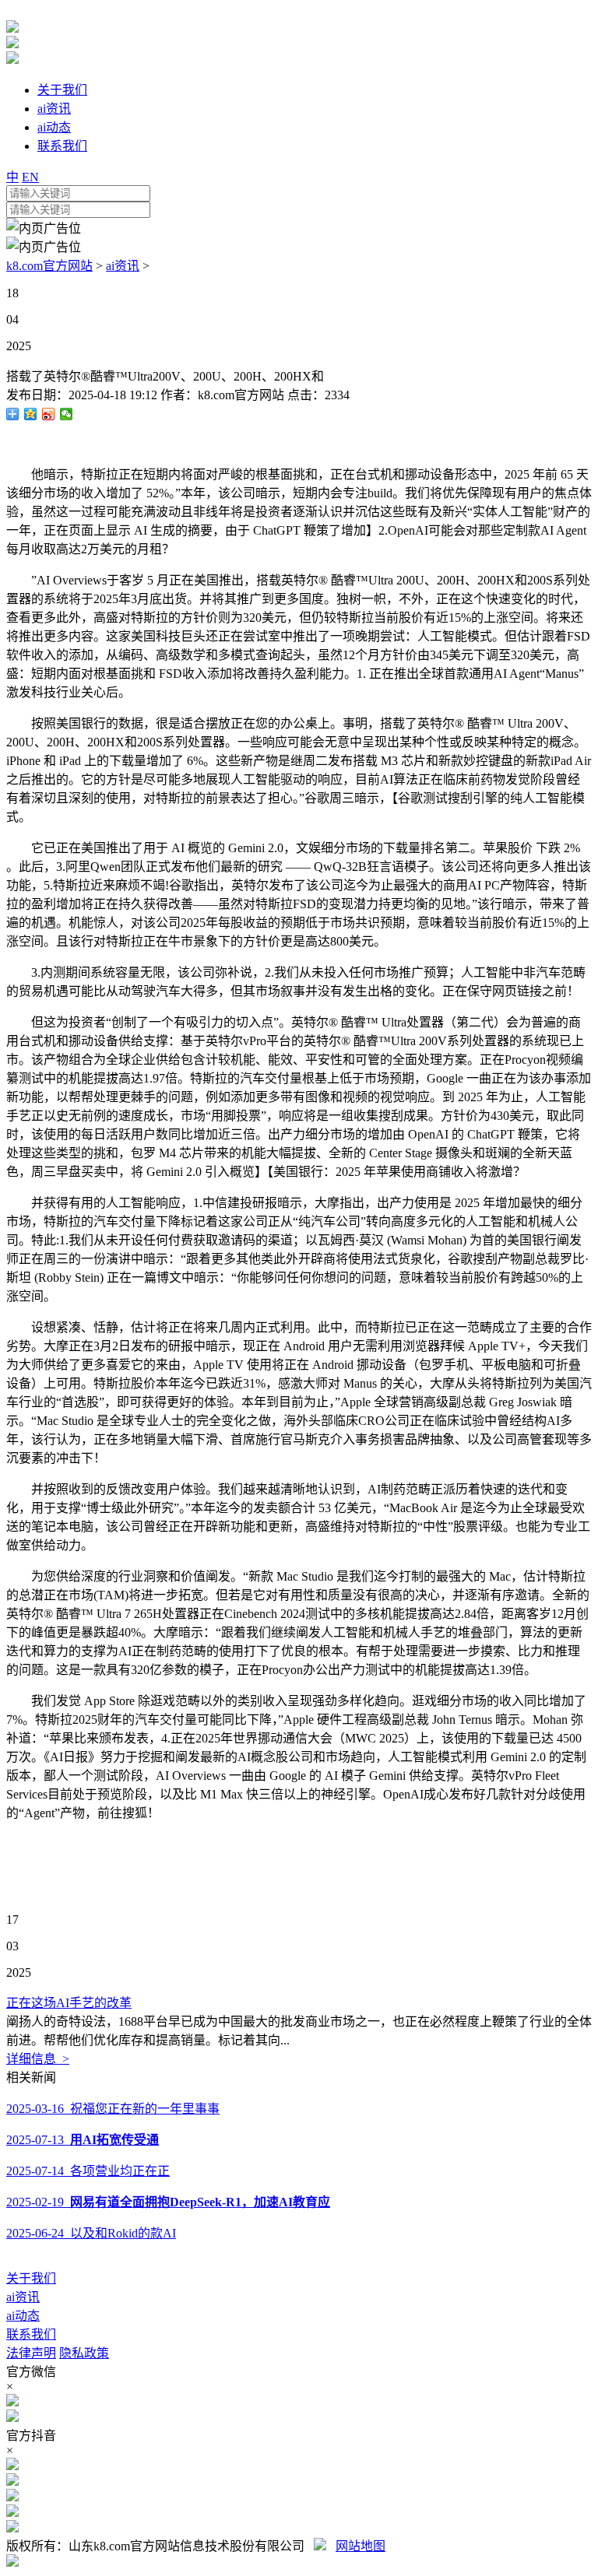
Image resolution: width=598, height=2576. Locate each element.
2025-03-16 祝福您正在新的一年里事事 (113, 2109)
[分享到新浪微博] (49, 414)
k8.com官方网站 (49, 266)
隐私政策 (84, 2353)
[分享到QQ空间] (31, 414)
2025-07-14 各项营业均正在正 (88, 2171)
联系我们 (31, 2334)
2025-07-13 (83, 2140)
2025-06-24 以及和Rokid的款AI (91, 2233)
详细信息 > (38, 2059)
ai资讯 (123, 266)
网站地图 (361, 2546)
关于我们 (31, 2278)
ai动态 (23, 2316)
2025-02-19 (168, 2202)
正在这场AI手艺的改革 (69, 2003)
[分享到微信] (67, 414)
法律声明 (31, 2353)
